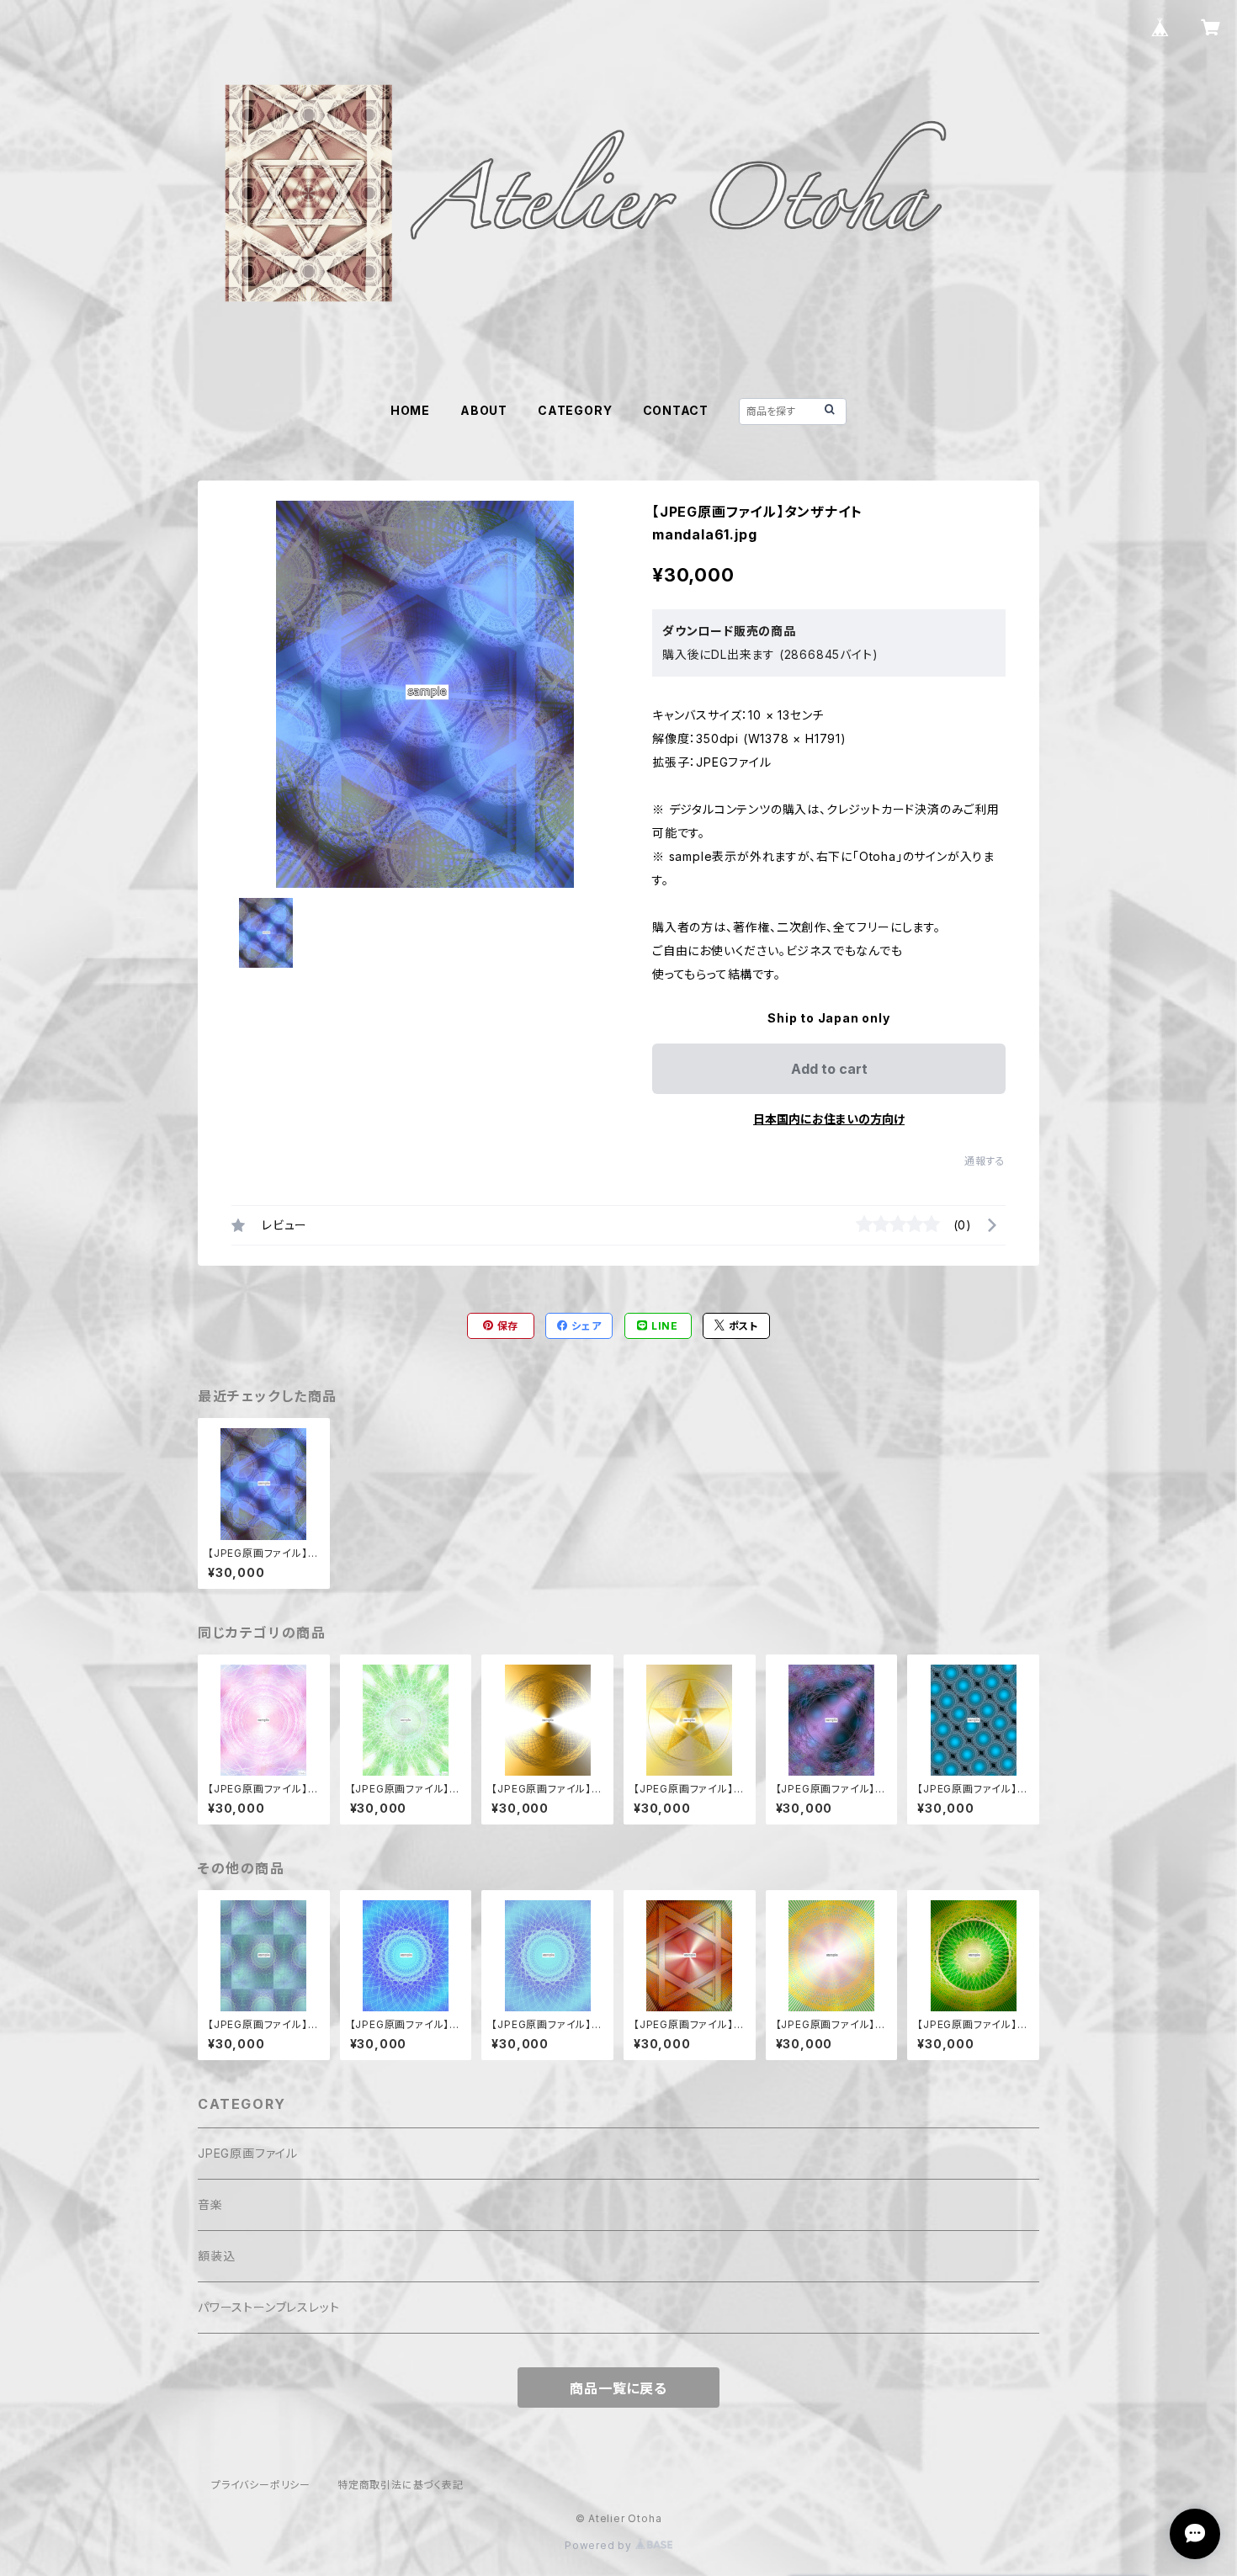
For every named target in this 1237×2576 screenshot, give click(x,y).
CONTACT (676, 410)
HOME (410, 410)
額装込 (216, 2256)
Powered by (600, 2545)
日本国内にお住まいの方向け (829, 1119)
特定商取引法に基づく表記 (401, 2485)
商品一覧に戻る (618, 2388)
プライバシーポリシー (261, 2485)
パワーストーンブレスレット (268, 2307)
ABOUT (484, 410)
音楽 (210, 2204)
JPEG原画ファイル (248, 2153)
